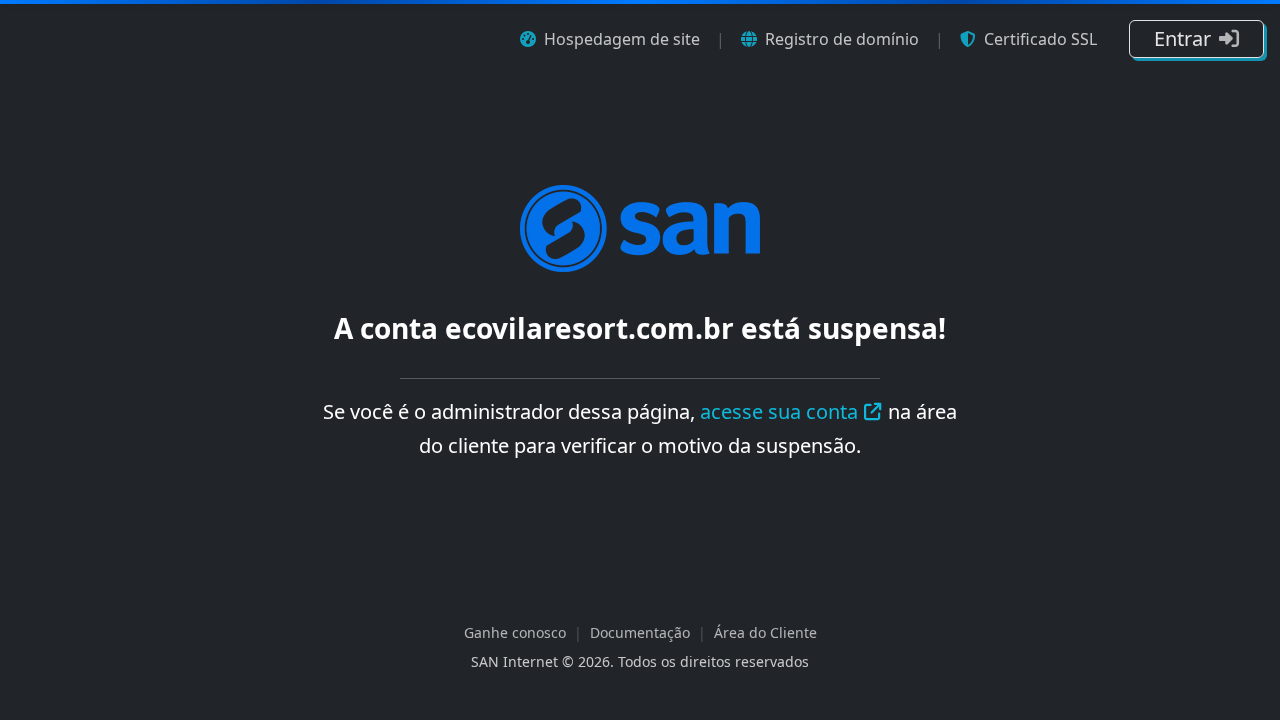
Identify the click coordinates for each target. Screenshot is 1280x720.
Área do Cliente (765, 632)
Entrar (1182, 38)
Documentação (640, 632)
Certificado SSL (1040, 39)
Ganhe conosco (515, 632)
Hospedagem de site (622, 39)
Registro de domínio (842, 39)
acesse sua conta (779, 411)
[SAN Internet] (640, 227)
